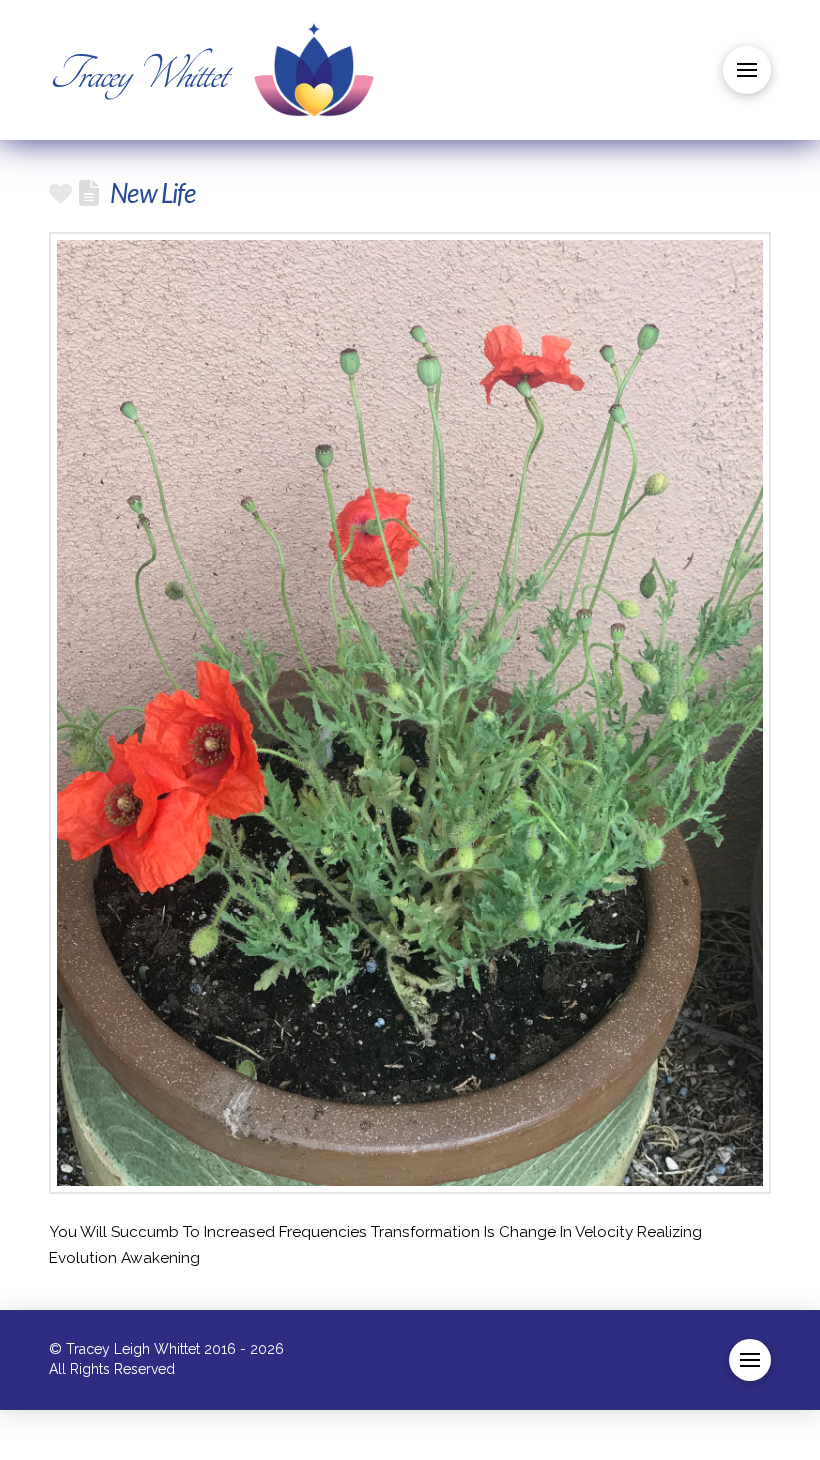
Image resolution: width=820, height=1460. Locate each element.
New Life (152, 193)
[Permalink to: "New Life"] (410, 713)
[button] (747, 70)
